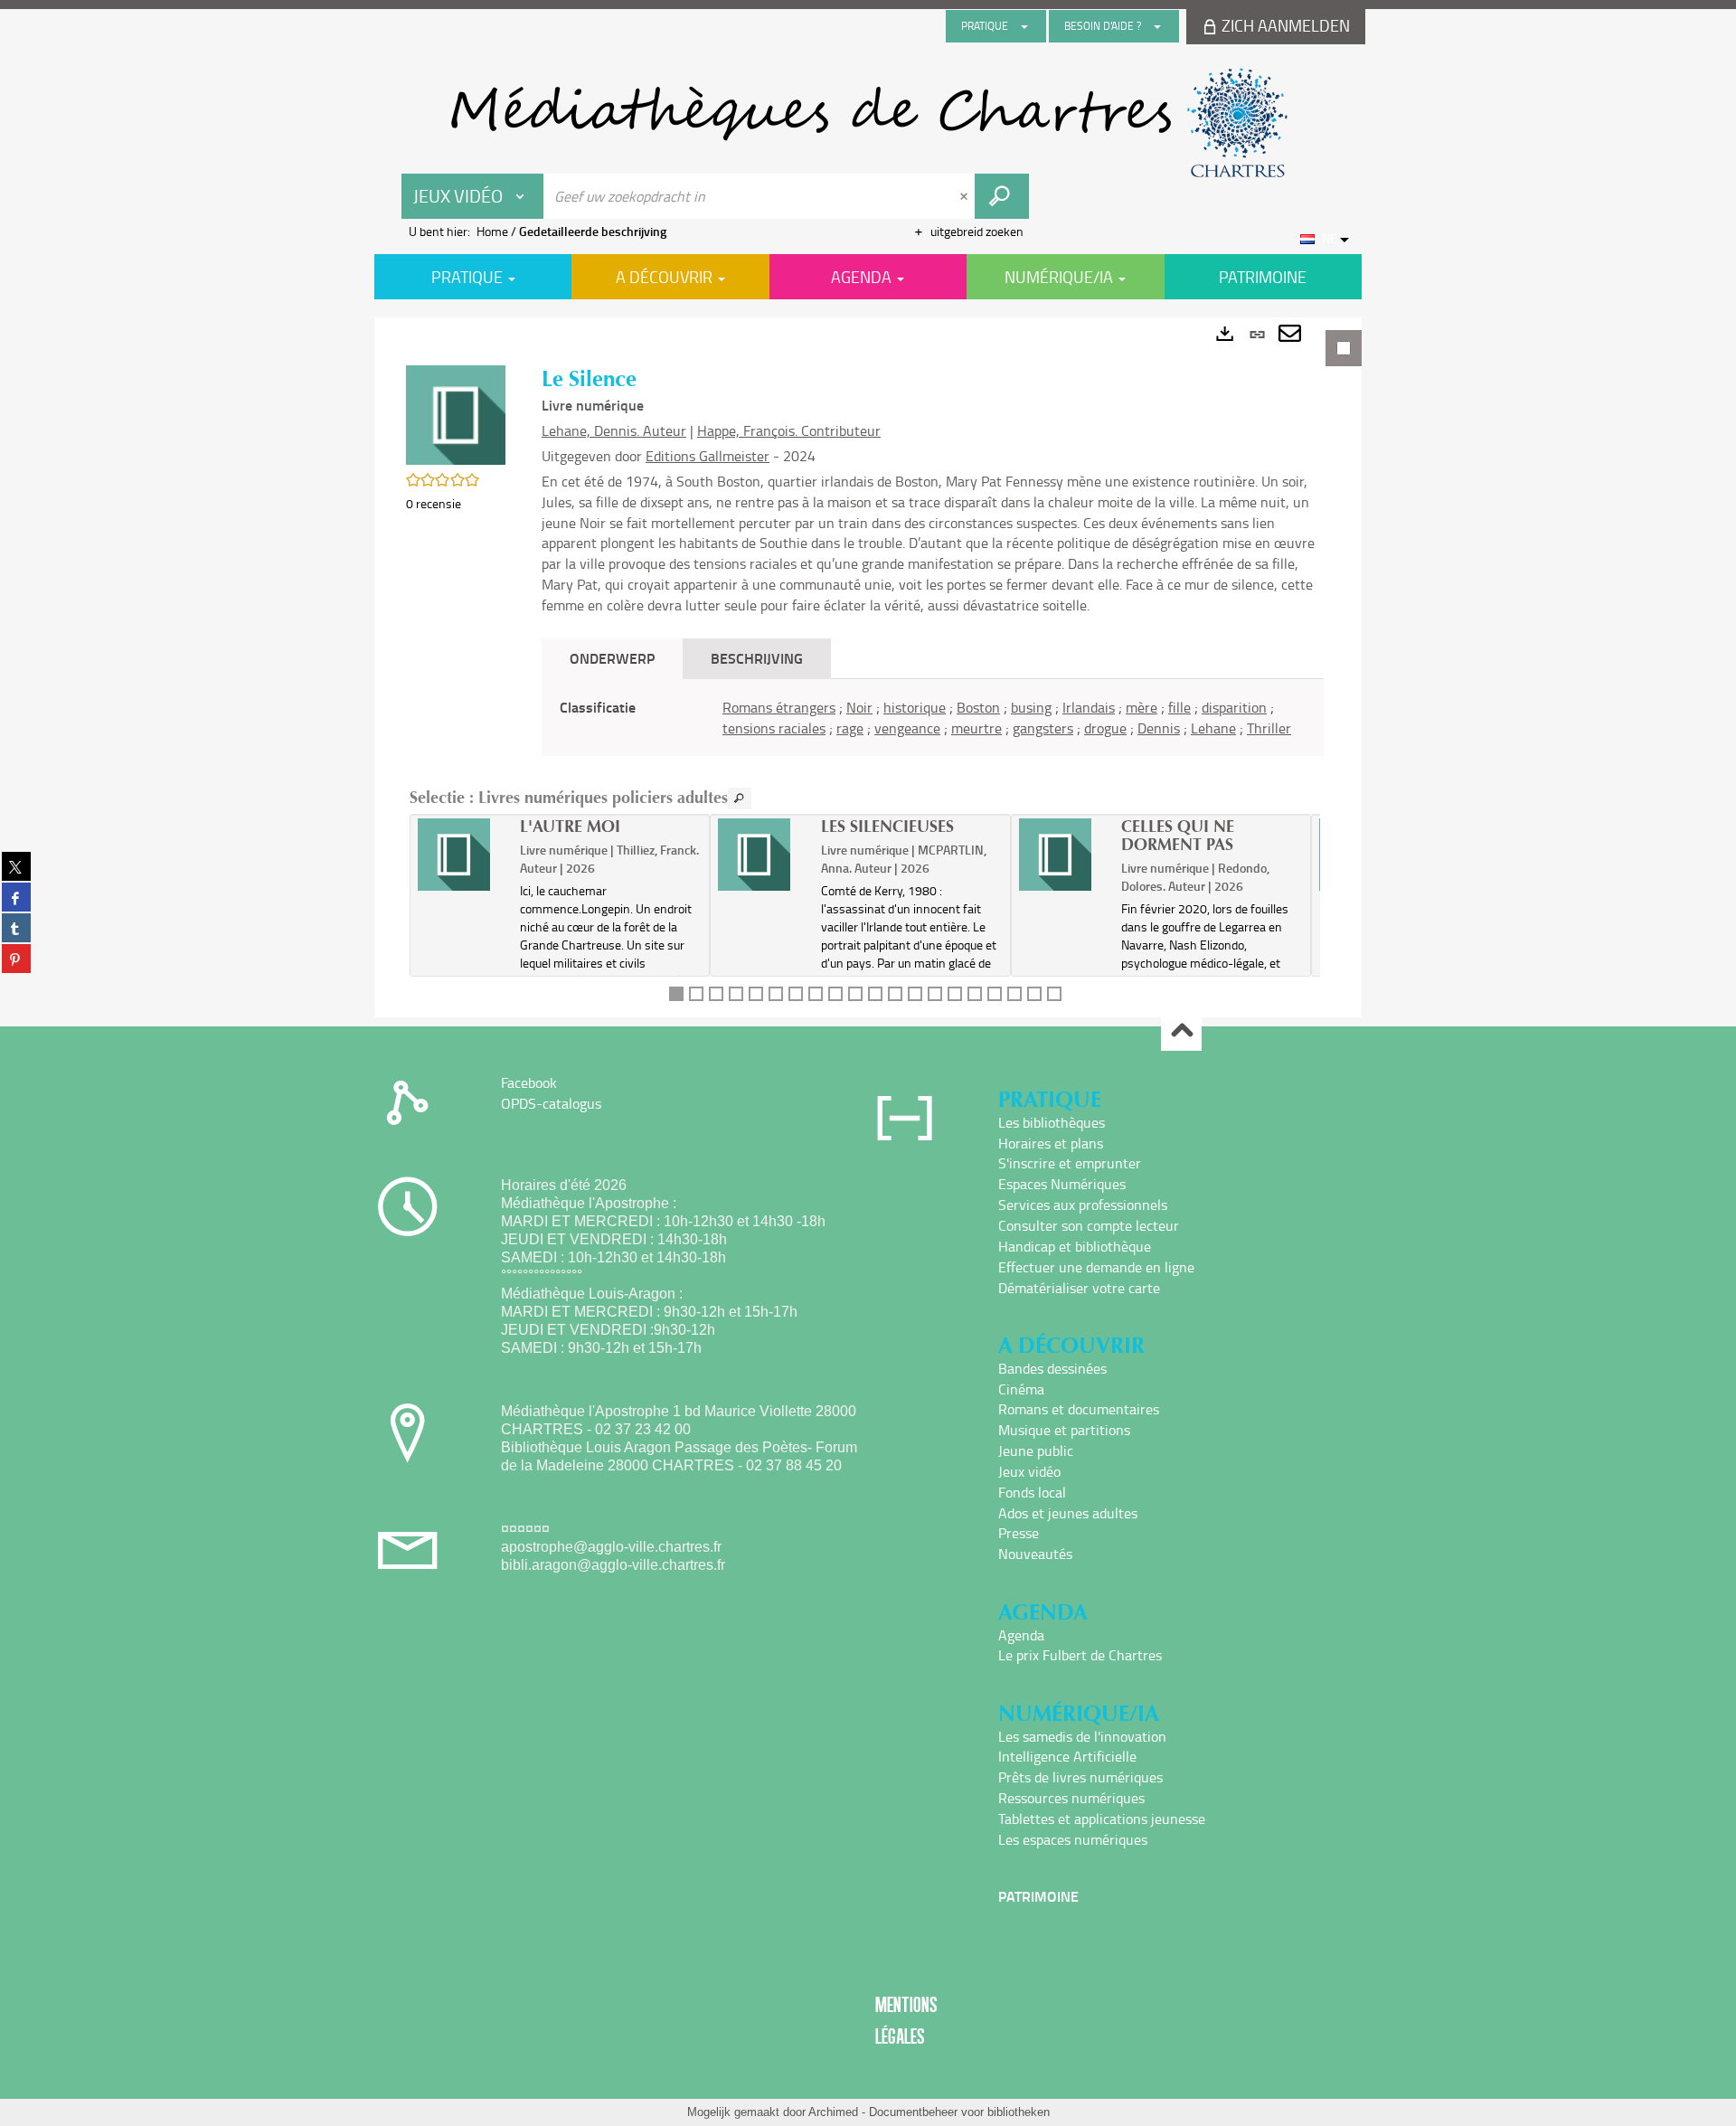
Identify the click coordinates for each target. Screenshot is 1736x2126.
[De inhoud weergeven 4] (736, 994)
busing (1031, 707)
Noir (859, 707)
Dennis (1159, 728)
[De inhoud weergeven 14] (935, 994)
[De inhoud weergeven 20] (1054, 994)
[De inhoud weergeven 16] (975, 994)
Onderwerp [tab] (612, 658)
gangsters (1043, 728)
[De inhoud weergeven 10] (855, 994)
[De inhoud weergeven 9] (835, 994)
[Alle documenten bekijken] (740, 798)
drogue (1105, 728)
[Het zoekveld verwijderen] (966, 196)
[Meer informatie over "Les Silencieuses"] (763, 855)
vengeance (907, 728)
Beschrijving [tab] (757, 658)
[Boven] (1181, 1031)
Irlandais (1089, 707)
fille (1179, 707)
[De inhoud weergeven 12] (895, 994)
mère (1142, 707)
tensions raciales (774, 728)
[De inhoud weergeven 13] (915, 994)
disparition (1234, 707)
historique (915, 707)
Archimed (833, 2112)
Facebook (529, 1082)
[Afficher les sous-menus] (1024, 26)
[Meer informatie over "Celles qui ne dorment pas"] (1064, 855)
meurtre (976, 728)
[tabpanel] (868, 667)
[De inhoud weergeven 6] (776, 994)
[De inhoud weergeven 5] (756, 994)
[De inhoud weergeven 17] (995, 994)
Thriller (1269, 728)
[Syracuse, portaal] (868, 123)
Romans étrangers (779, 707)
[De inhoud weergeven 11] (875, 994)
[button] (456, 414)
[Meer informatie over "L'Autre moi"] (462, 855)
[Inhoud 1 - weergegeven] (676, 994)
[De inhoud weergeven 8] (816, 994)
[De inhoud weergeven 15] (955, 994)
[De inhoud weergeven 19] (1034, 994)
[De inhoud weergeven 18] (1014, 994)
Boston (978, 707)
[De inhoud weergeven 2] (696, 994)
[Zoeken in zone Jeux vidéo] (1002, 196)
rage (850, 728)
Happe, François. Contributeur (789, 430)
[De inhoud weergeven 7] (796, 994)
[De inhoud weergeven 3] (716, 994)
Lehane (1213, 728)
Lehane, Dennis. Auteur (614, 430)
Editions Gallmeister (708, 456)
